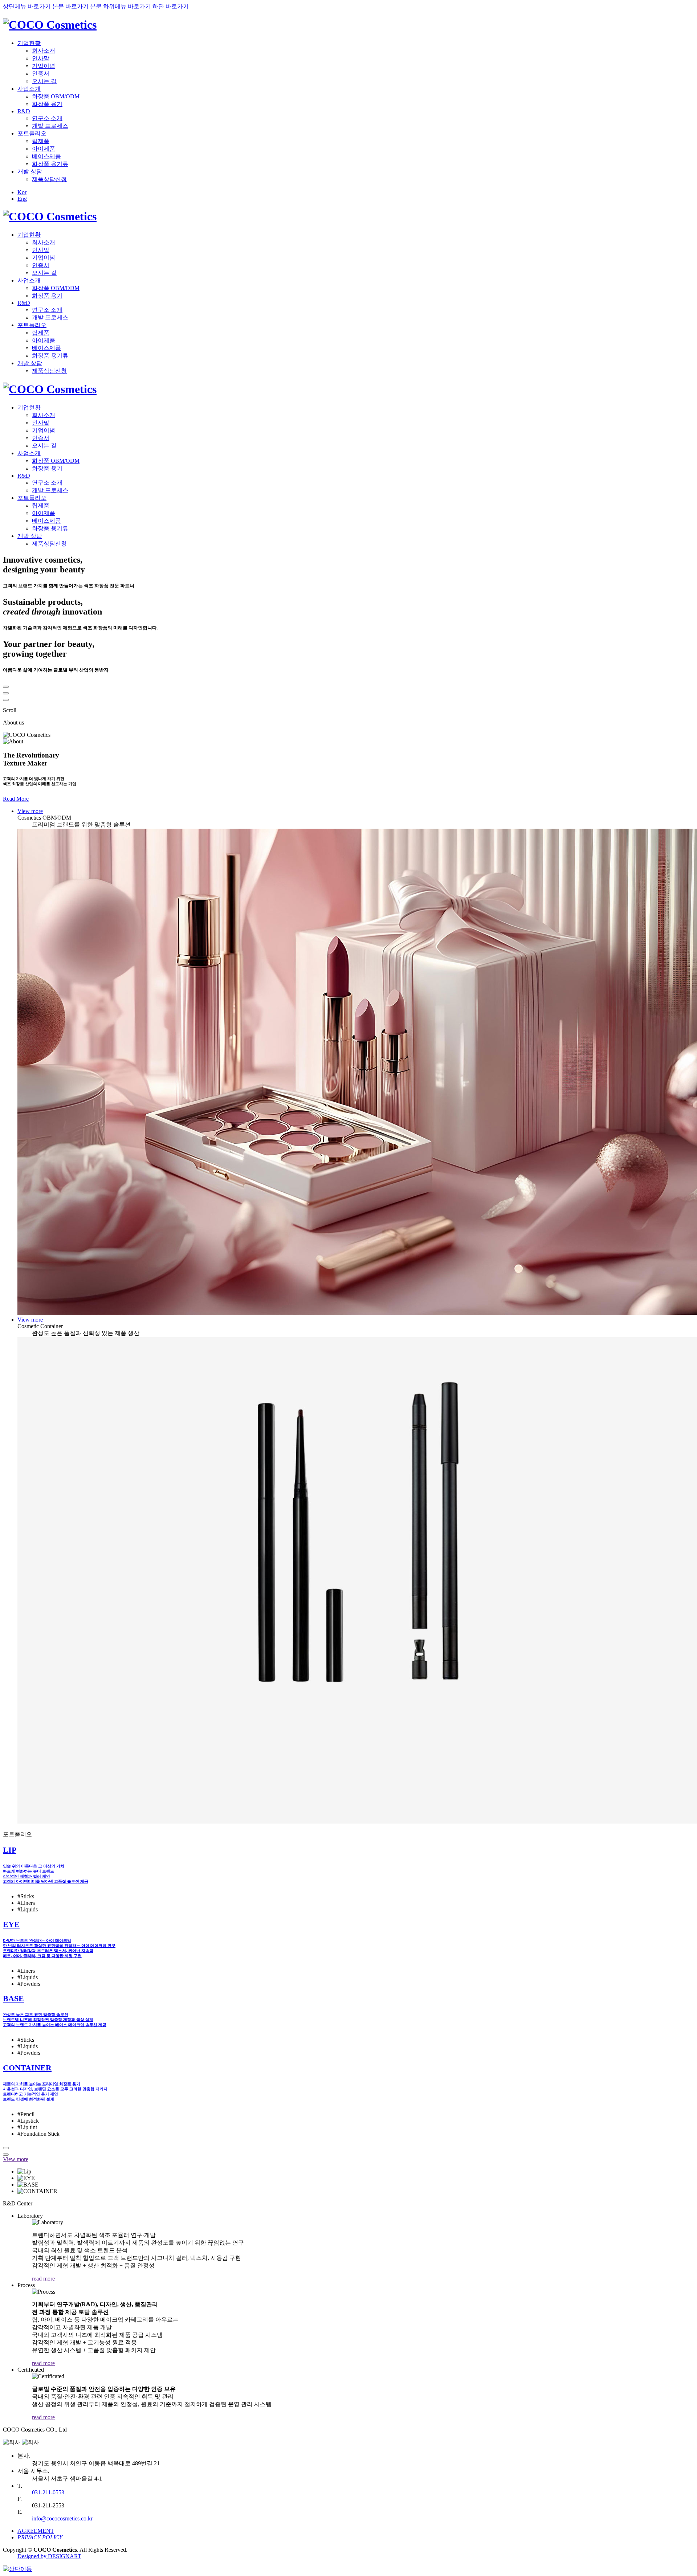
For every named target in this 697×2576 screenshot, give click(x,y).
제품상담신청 (49, 179)
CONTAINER (27, 2068)
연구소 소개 (47, 118)
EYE (11, 1924)
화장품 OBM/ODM (56, 96)
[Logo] (50, 25)
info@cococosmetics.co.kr (62, 2518)
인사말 (41, 58)
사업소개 (29, 89)
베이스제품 (46, 156)
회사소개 (44, 51)
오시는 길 (44, 81)
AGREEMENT (36, 2531)
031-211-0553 (48, 2492)
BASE (13, 1998)
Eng (22, 199)
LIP (10, 1850)
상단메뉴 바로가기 (27, 6)
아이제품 (44, 149)
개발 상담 (30, 172)
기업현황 (29, 43)
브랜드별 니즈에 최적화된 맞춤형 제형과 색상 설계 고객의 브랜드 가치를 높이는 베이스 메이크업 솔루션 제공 (55, 2020)
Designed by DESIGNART (49, 2556)
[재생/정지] (6, 693)
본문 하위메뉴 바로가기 (121, 6)
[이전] (6, 687)
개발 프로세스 (50, 126)
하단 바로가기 (171, 6)
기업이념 (44, 66)
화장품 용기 (47, 104)
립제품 (41, 141)
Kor (22, 192)
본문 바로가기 (70, 6)
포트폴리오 (32, 133)
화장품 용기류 (50, 164)
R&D (24, 111)
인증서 (41, 74)
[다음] (6, 700)
